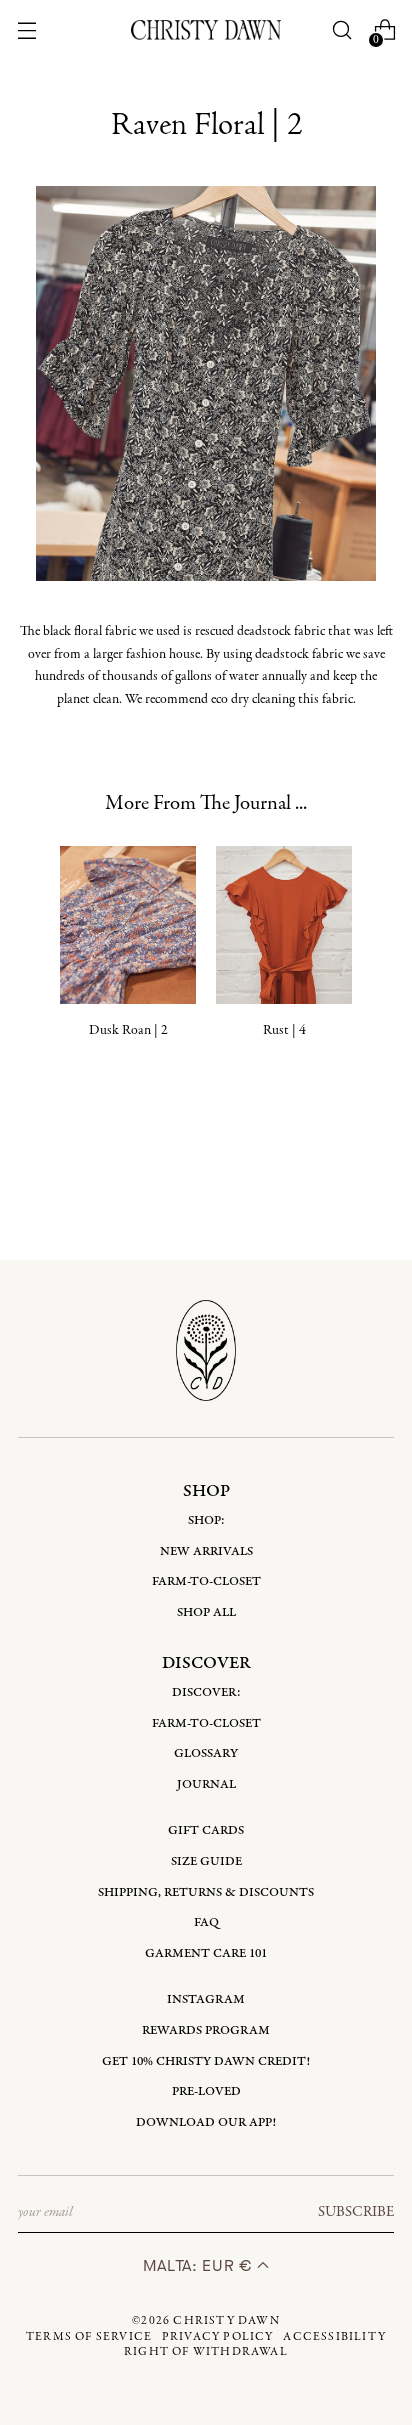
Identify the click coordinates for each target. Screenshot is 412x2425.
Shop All (206, 1612)
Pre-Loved (206, 2091)
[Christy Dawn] (206, 29)
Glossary (206, 1753)
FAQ (206, 1922)
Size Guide (206, 1861)
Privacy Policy (218, 2337)
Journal (206, 1784)
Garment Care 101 (206, 1953)
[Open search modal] (342, 30)
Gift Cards (206, 1830)
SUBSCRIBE (356, 2212)
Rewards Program (206, 2030)
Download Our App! (206, 2122)
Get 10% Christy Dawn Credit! (206, 2061)
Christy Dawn (226, 2321)
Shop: (206, 1520)
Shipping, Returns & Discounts (206, 1892)
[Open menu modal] (26, 30)
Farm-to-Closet (206, 1581)
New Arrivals (206, 1551)
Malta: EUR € (200, 2265)
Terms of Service (89, 2337)
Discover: (206, 1692)
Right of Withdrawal (206, 2352)
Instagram (206, 1999)
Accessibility (334, 2337)
